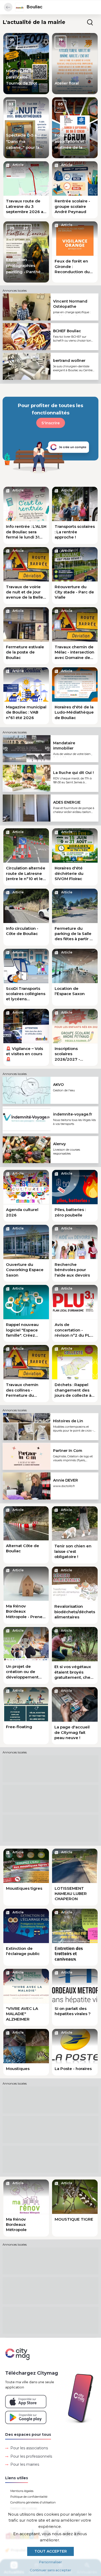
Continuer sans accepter (51, 2570)
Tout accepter (51, 2551)
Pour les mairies (25, 2464)
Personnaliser (51, 2562)
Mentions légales (22, 2491)
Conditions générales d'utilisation (33, 2502)
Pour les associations (29, 2448)
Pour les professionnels (31, 2456)
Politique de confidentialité (29, 2497)
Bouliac (35, 7)
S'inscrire (51, 423)
